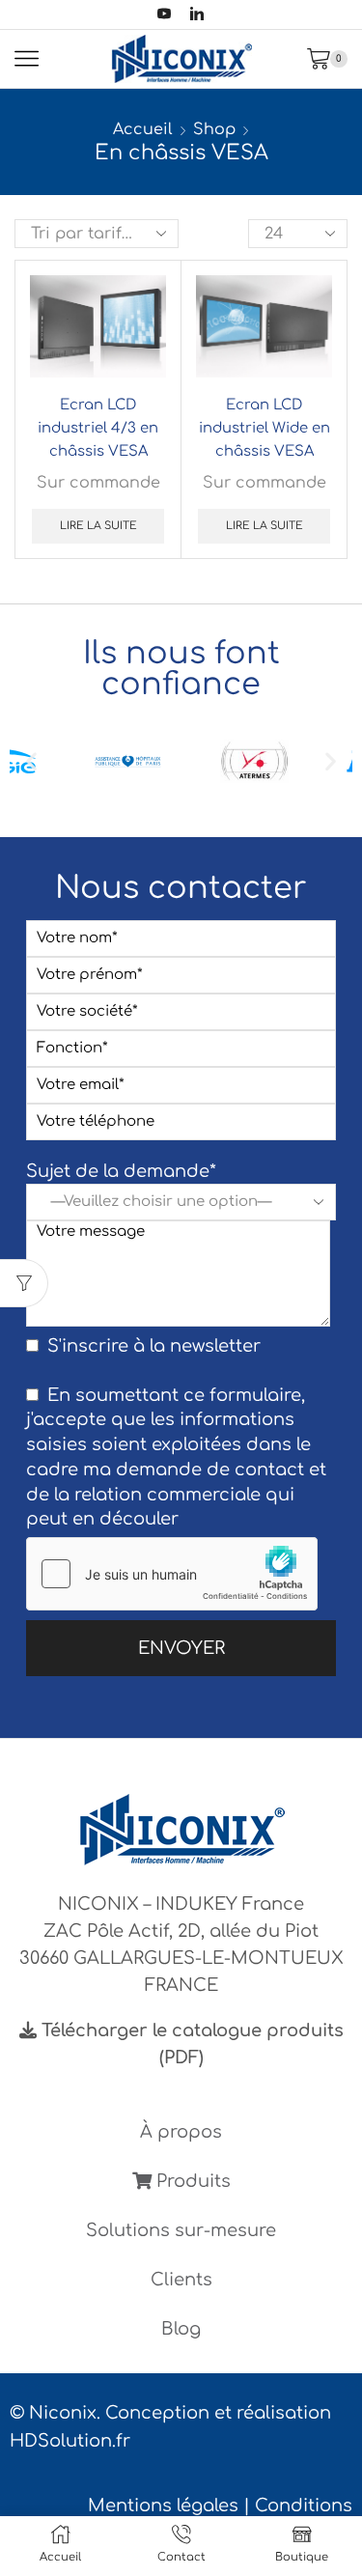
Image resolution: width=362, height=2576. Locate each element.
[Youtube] (164, 15)
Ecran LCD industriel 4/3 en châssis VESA (98, 428)
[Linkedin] (197, 15)
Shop (214, 129)
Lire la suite (98, 526)
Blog (181, 2329)
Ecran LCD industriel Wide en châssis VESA (265, 428)
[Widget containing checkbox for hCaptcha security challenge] (172, 1574)
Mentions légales (163, 2506)
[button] (31, 761)
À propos (181, 2132)
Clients (181, 2280)
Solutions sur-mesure (181, 2230)
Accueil (143, 129)
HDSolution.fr (70, 2441)
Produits (191, 2181)
